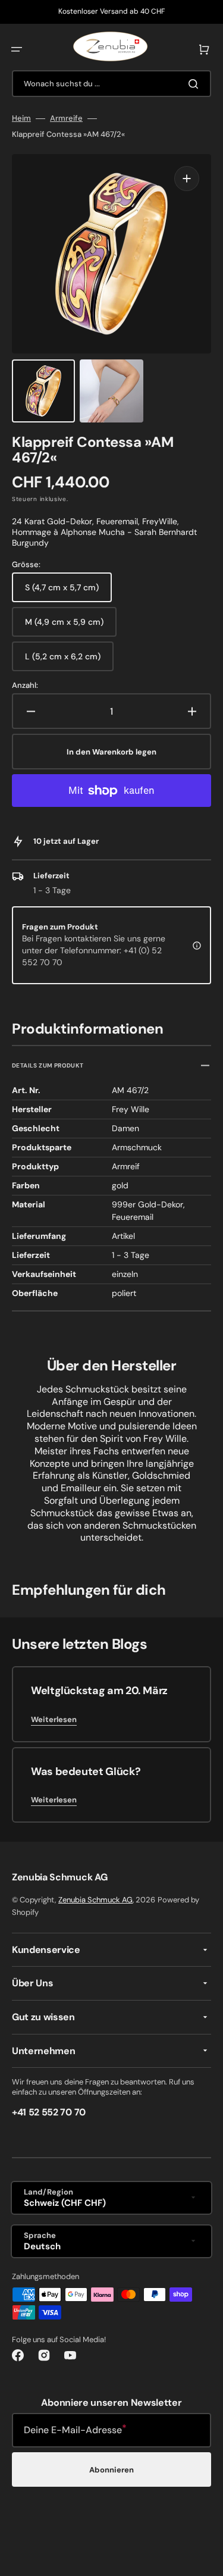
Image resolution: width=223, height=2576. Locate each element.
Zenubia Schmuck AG (95, 1900)
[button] (17, 49)
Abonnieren (111, 2470)
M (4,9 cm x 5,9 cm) (68, 627)
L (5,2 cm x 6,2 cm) (67, 661)
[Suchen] (196, 84)
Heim (21, 118)
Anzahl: (25, 686)
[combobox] (111, 84)
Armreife (66, 118)
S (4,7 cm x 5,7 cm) (67, 592)
